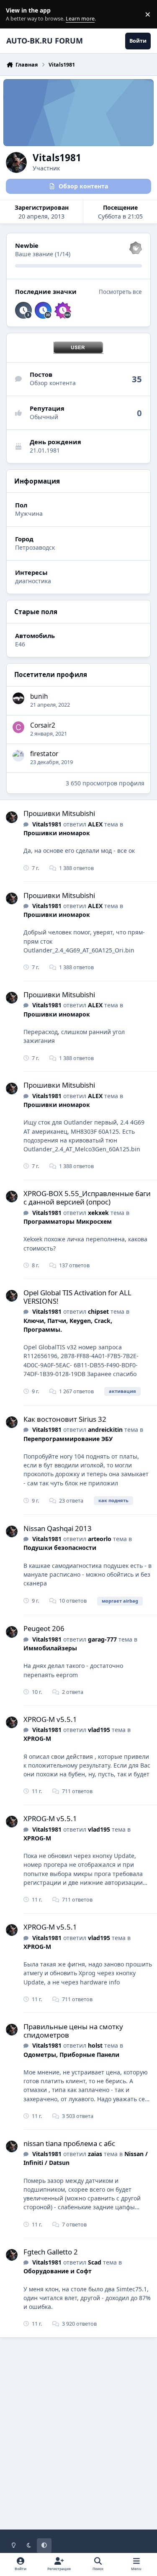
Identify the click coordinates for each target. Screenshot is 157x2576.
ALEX (95, 824)
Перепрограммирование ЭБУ (68, 1439)
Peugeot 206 (44, 1628)
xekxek (98, 1213)
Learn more (16, 14)
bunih (39, 696)
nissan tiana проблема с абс (69, 2143)
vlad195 (99, 1730)
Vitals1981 (47, 824)
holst (95, 2045)
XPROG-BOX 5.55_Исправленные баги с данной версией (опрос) (87, 1198)
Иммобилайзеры (50, 1648)
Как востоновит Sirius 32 (65, 1419)
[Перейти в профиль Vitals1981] (12, 817)
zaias (95, 2154)
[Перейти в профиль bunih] (18, 698)
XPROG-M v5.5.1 (50, 1719)
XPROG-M (37, 1738)
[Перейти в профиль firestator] (18, 756)
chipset (98, 1311)
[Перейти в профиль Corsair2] (18, 727)
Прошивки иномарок (57, 833)
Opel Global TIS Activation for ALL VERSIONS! (77, 1297)
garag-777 (102, 1639)
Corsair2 (43, 725)
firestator (44, 754)
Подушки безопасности (60, 1548)
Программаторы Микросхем (68, 1221)
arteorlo (100, 1539)
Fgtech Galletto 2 (51, 2252)
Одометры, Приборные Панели (71, 2055)
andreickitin (105, 1430)
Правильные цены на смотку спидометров (73, 2031)
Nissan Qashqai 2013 (58, 1528)
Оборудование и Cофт (58, 2271)
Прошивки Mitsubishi (59, 813)
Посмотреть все (120, 292)
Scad (95, 2262)
